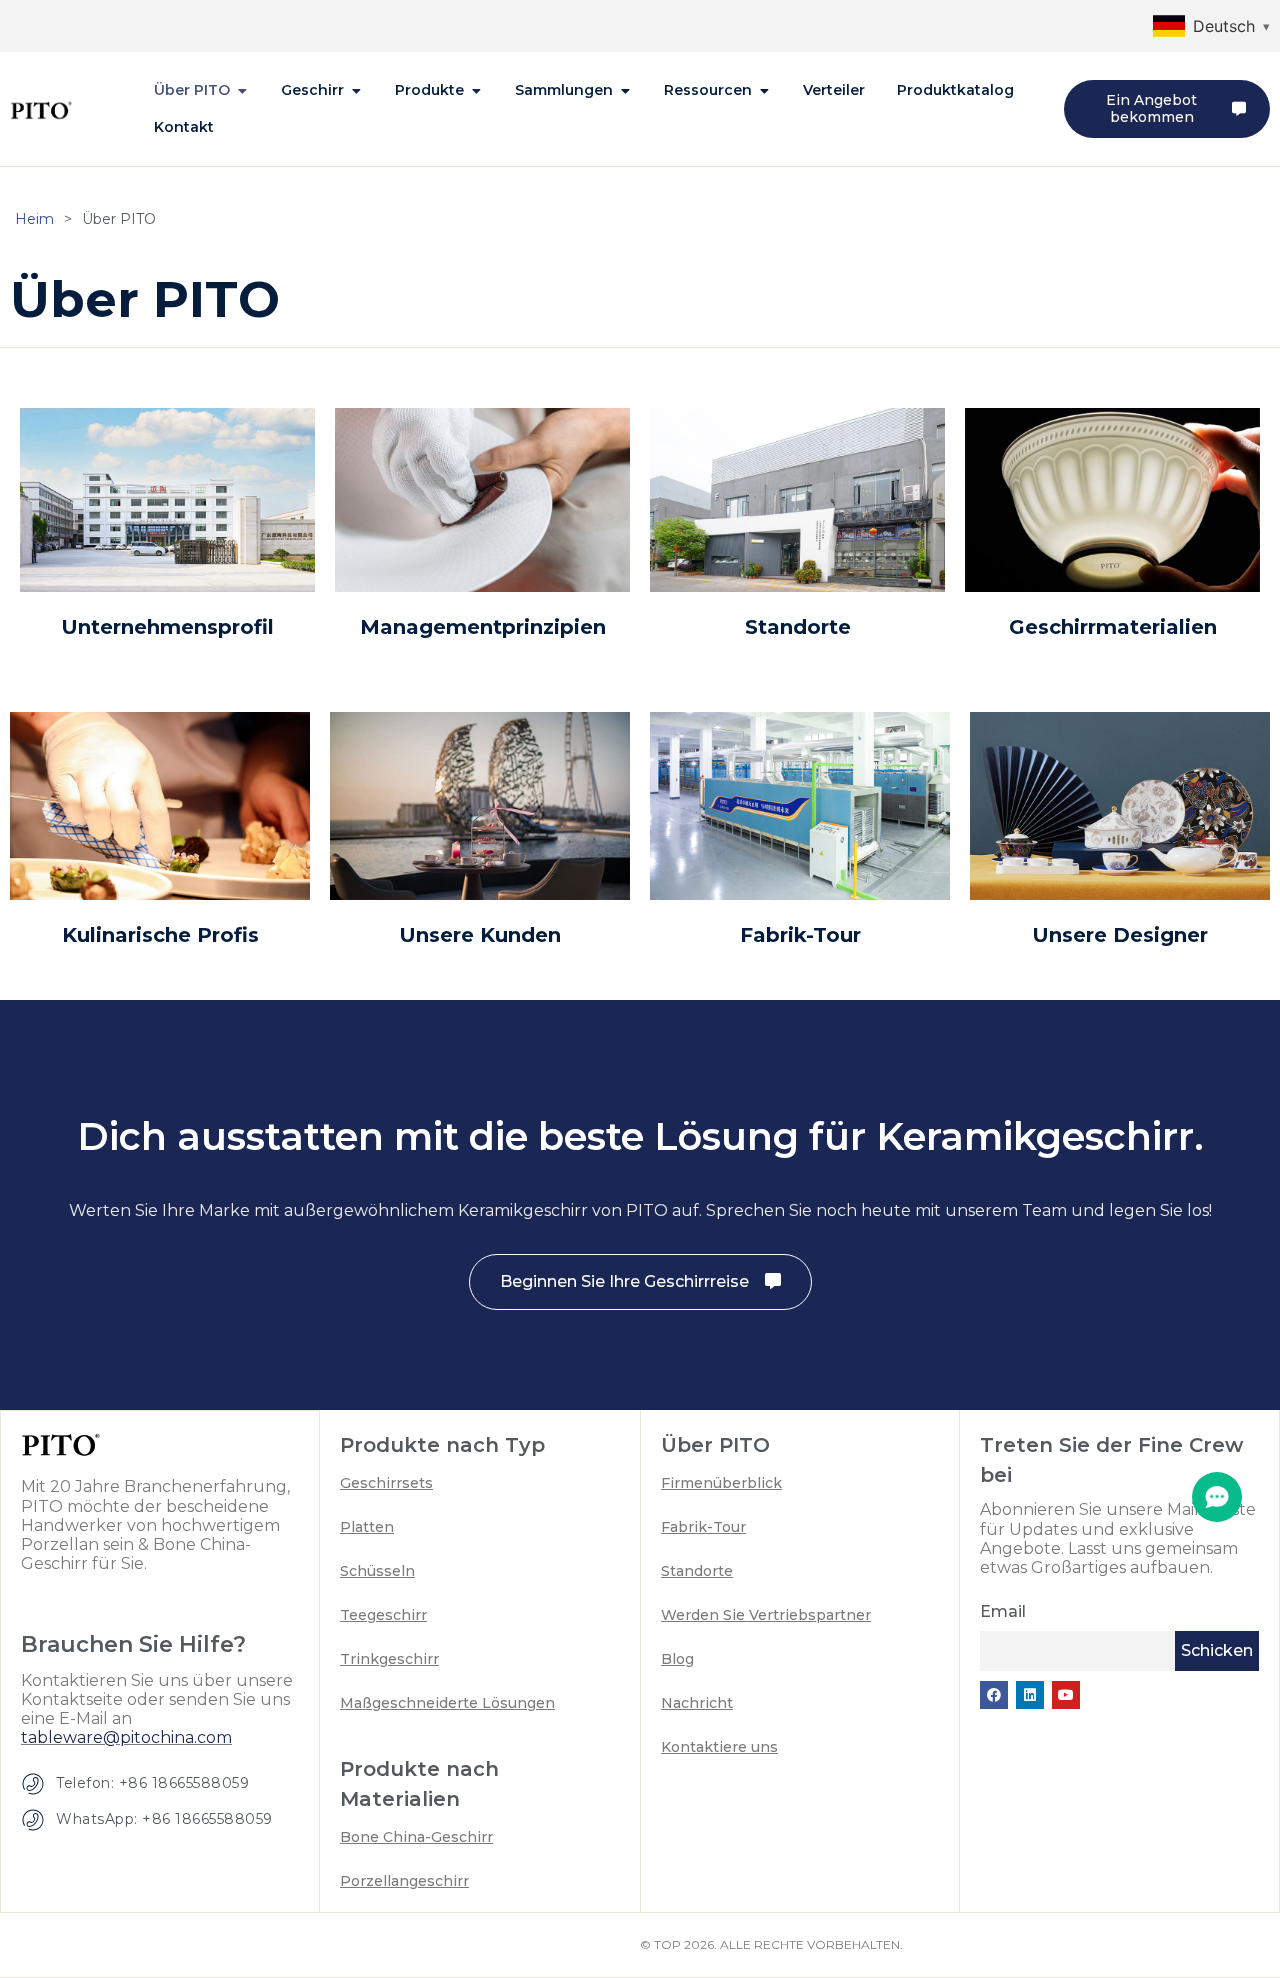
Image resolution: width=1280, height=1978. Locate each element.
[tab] (201, 90)
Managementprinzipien (483, 627)
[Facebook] (994, 1695)
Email (1003, 1611)
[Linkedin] (1030, 1695)
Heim (34, 219)
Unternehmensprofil (167, 627)
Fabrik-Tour (800, 935)
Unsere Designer (1120, 935)
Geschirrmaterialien (1113, 627)
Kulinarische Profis (160, 935)
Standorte (798, 627)
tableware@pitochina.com (126, 1737)
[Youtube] (1066, 1695)
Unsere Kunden (480, 935)
